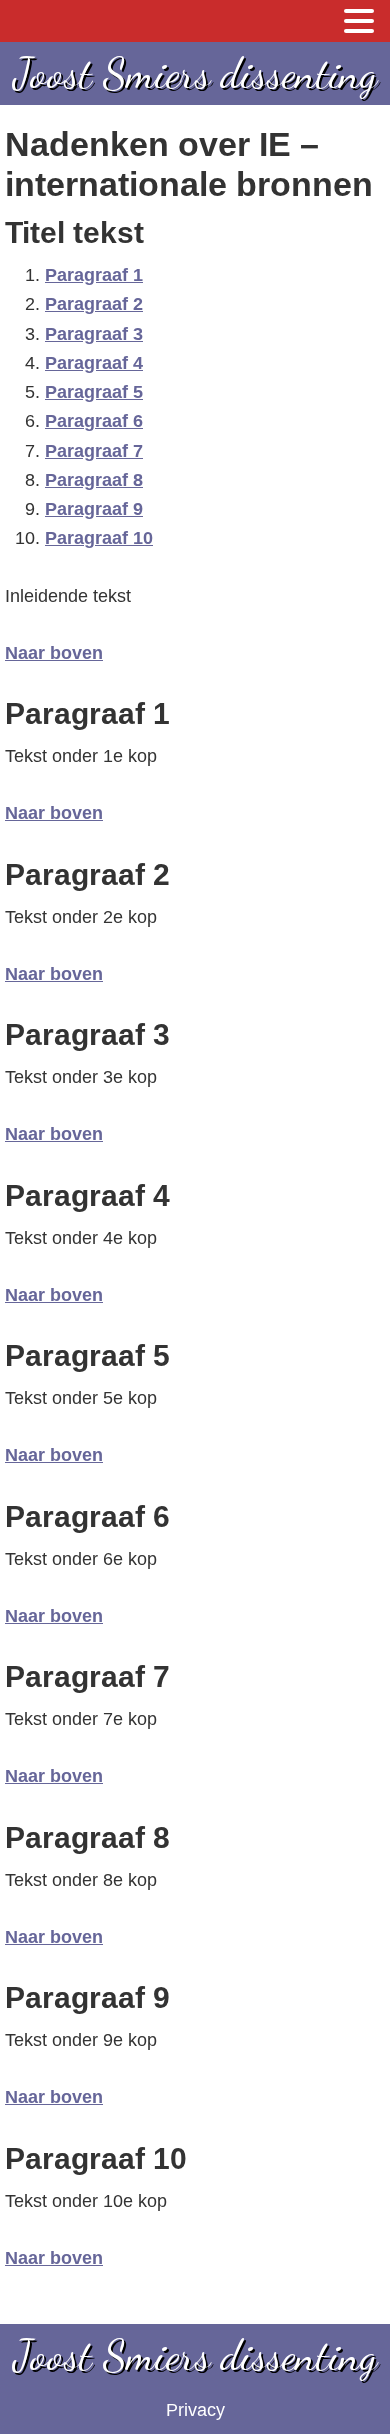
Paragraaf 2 (94, 304)
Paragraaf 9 (94, 509)
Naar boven (54, 653)
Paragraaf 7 (94, 451)
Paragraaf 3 (94, 334)
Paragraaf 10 (99, 538)
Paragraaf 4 (94, 363)
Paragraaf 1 (94, 275)
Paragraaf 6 (94, 421)
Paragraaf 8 (94, 480)
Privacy (195, 2410)
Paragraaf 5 (94, 392)
